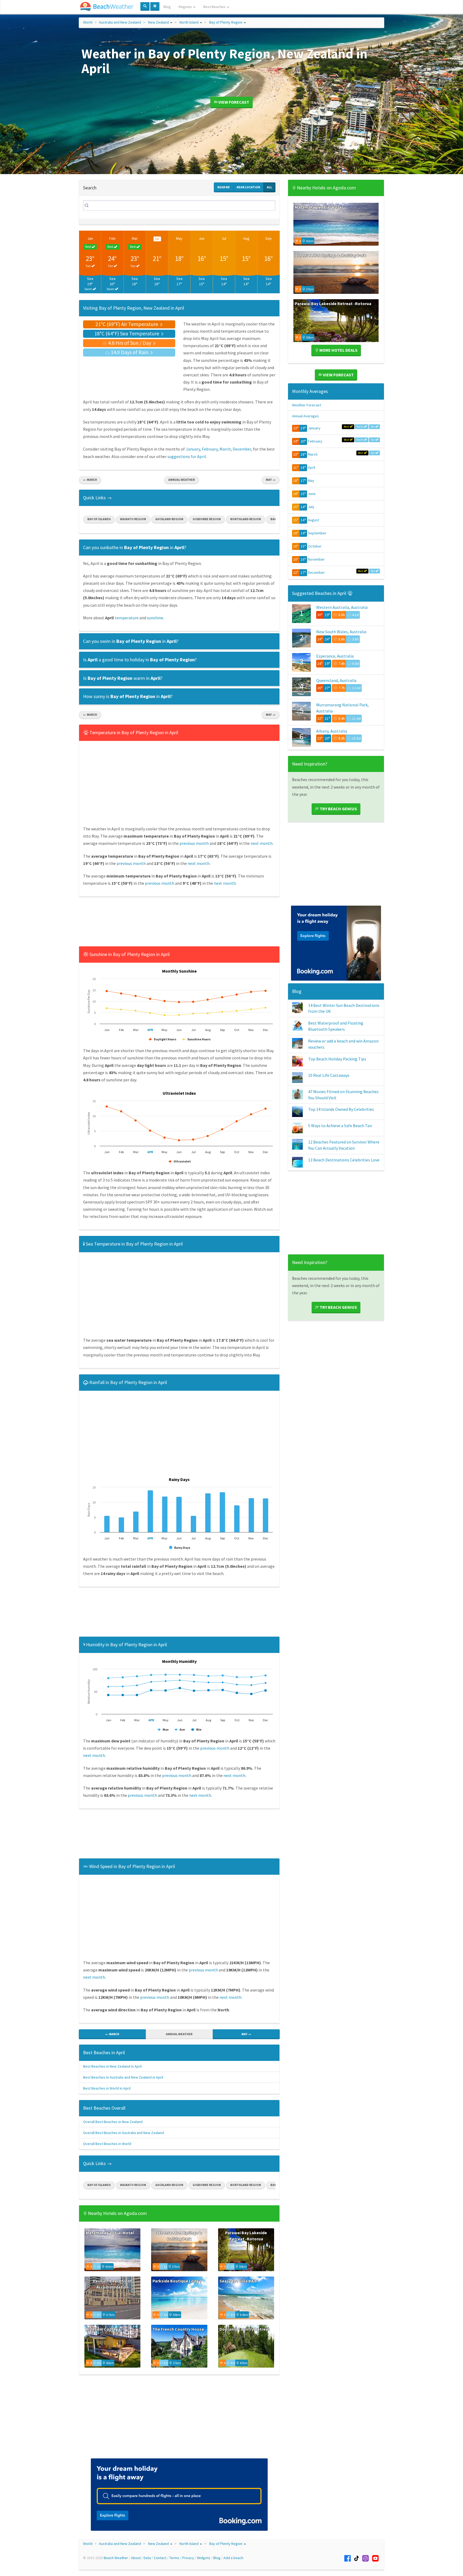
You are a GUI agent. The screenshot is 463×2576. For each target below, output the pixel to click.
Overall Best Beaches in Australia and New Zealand (124, 2133)
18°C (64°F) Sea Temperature (127, 333)
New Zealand (158, 22)
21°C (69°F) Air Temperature (127, 324)
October (315, 546)
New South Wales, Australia (341, 632)
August (313, 520)
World (88, 22)
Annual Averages (305, 416)
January (193, 449)
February (210, 449)
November (316, 559)
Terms (174, 2558)
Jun (202, 238)
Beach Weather (116, 2558)
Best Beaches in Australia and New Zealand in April (123, 2077)
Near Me (224, 187)
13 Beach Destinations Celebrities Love (344, 1160)
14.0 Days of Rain (130, 352)
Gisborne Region (207, 519)
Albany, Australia (332, 731)
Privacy (188, 2558)
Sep (268, 238)
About (136, 2558)
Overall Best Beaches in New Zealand (113, 2122)
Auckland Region (169, 519)
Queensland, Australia (336, 680)
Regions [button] (186, 7)
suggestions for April (187, 456)
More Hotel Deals (338, 350)
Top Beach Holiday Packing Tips (337, 1059)
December (242, 449)
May (179, 238)
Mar (135, 238)
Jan (90, 238)
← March (90, 480)
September (317, 533)
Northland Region (246, 519)
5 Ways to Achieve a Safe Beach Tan (340, 1126)
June (312, 494)
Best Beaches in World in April (107, 2088)
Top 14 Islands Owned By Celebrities (341, 1109)
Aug (246, 238)
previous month (194, 843)
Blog (167, 7)
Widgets (204, 2558)
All (269, 187)
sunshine (155, 618)
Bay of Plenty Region (226, 22)
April (311, 467)
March (225, 449)
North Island (189, 22)
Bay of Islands (99, 519)
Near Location (248, 187)
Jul (224, 238)
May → (271, 480)
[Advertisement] (179, 923)
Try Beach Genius (338, 809)
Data (147, 2558)
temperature (127, 618)
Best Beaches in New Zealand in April (112, 2066)
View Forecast (233, 102)
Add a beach (233, 2558)
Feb (112, 238)
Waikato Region (133, 519)
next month (262, 843)
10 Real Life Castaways (329, 1075)
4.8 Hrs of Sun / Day (130, 343)
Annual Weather (182, 480)
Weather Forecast (307, 405)
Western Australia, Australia (342, 607)
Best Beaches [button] (215, 7)
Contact (160, 2558)
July (311, 507)
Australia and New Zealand (120, 22)
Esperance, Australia (335, 656)
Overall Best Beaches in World (107, 2144)
